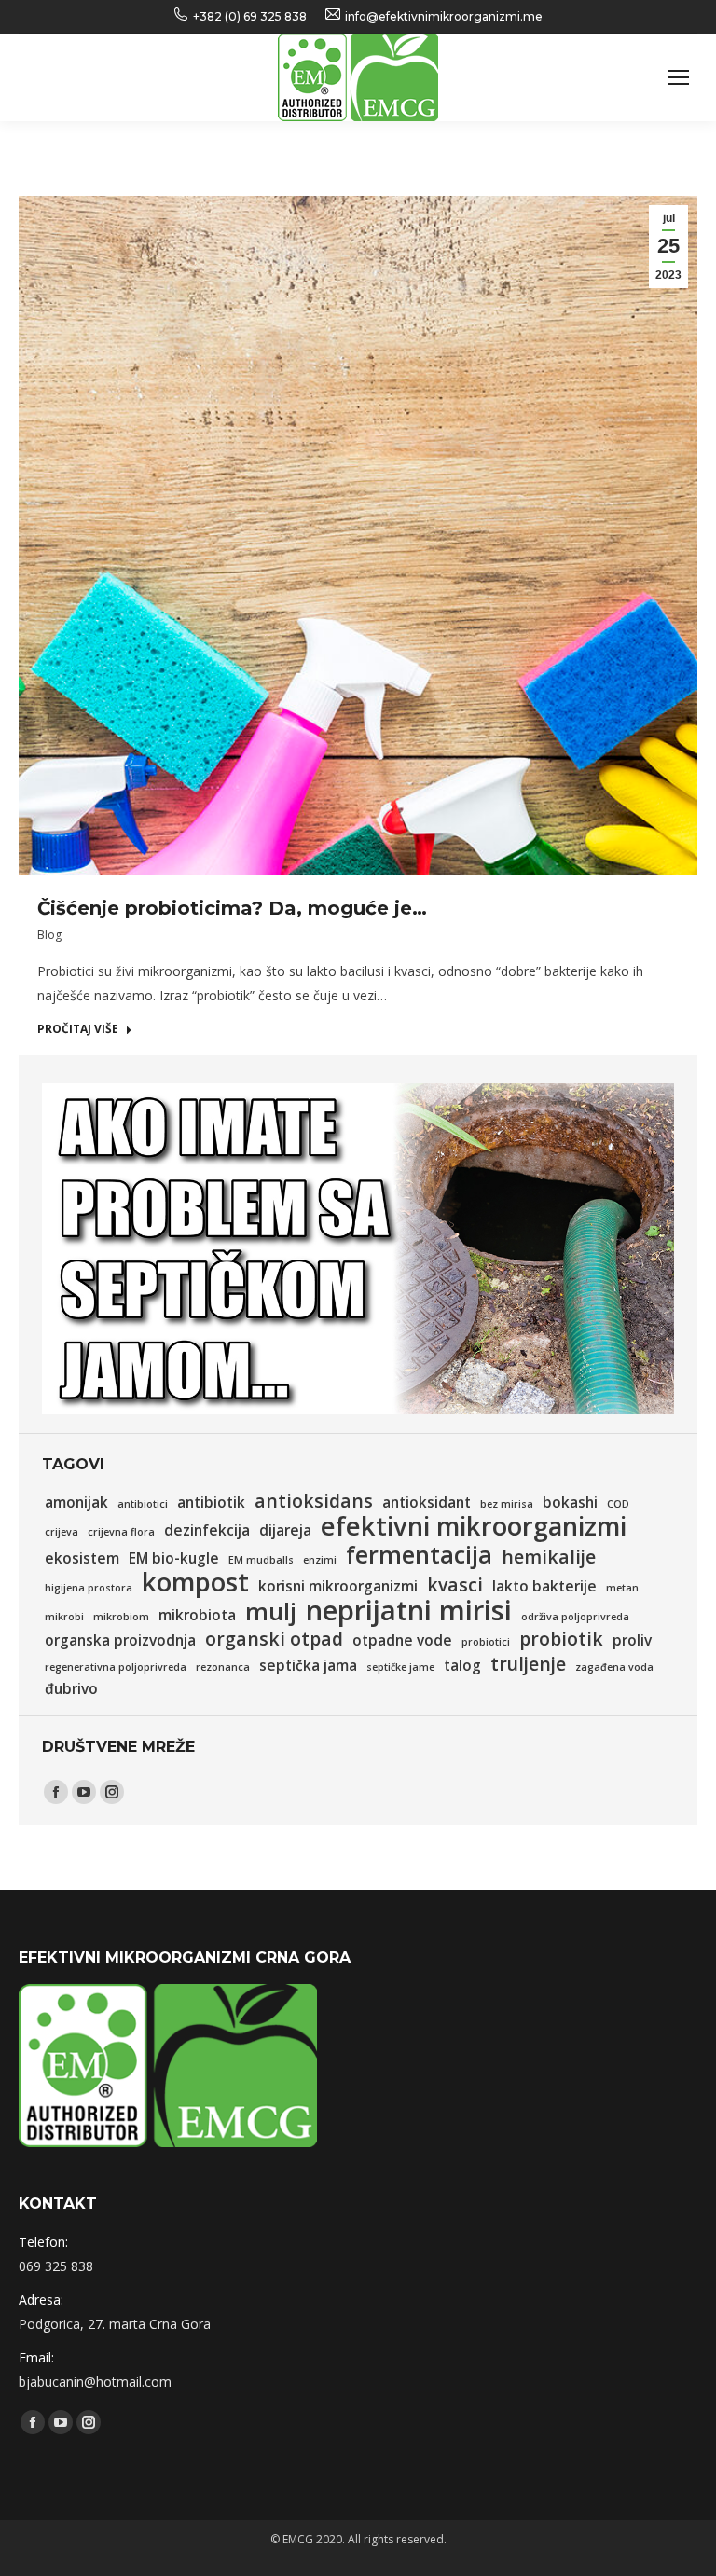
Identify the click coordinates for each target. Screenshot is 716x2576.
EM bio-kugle (174, 1558)
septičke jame (400, 1667)
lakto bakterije (544, 1586)
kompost (195, 1582)
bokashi (570, 1502)
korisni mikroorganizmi (338, 1586)
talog (462, 1666)
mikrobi (64, 1617)
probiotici (486, 1642)
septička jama (308, 1666)
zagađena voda (614, 1667)
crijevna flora (121, 1532)
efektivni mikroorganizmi (474, 1526)
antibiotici (143, 1504)
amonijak (76, 1502)
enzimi (320, 1560)
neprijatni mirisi (409, 1610)
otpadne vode (402, 1640)
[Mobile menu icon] (679, 77)
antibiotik (211, 1502)
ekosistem (82, 1558)
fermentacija (419, 1554)
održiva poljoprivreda (575, 1617)
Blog (49, 935)
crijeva (62, 1532)
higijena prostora (89, 1588)
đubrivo (71, 1689)
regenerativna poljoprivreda (116, 1667)
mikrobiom (121, 1617)
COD (618, 1504)
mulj (271, 1611)
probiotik (561, 1639)
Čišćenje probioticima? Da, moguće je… (232, 908)
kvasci (455, 1585)
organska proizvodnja (120, 1640)
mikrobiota (197, 1615)
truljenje (528, 1664)
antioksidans (314, 1501)
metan (622, 1588)
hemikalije (549, 1557)
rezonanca (223, 1667)
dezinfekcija (207, 1530)
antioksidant (427, 1502)
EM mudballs (261, 1560)
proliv (632, 1640)
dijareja (285, 1530)
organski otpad (274, 1639)
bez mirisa (507, 1504)
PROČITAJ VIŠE (78, 1029)
